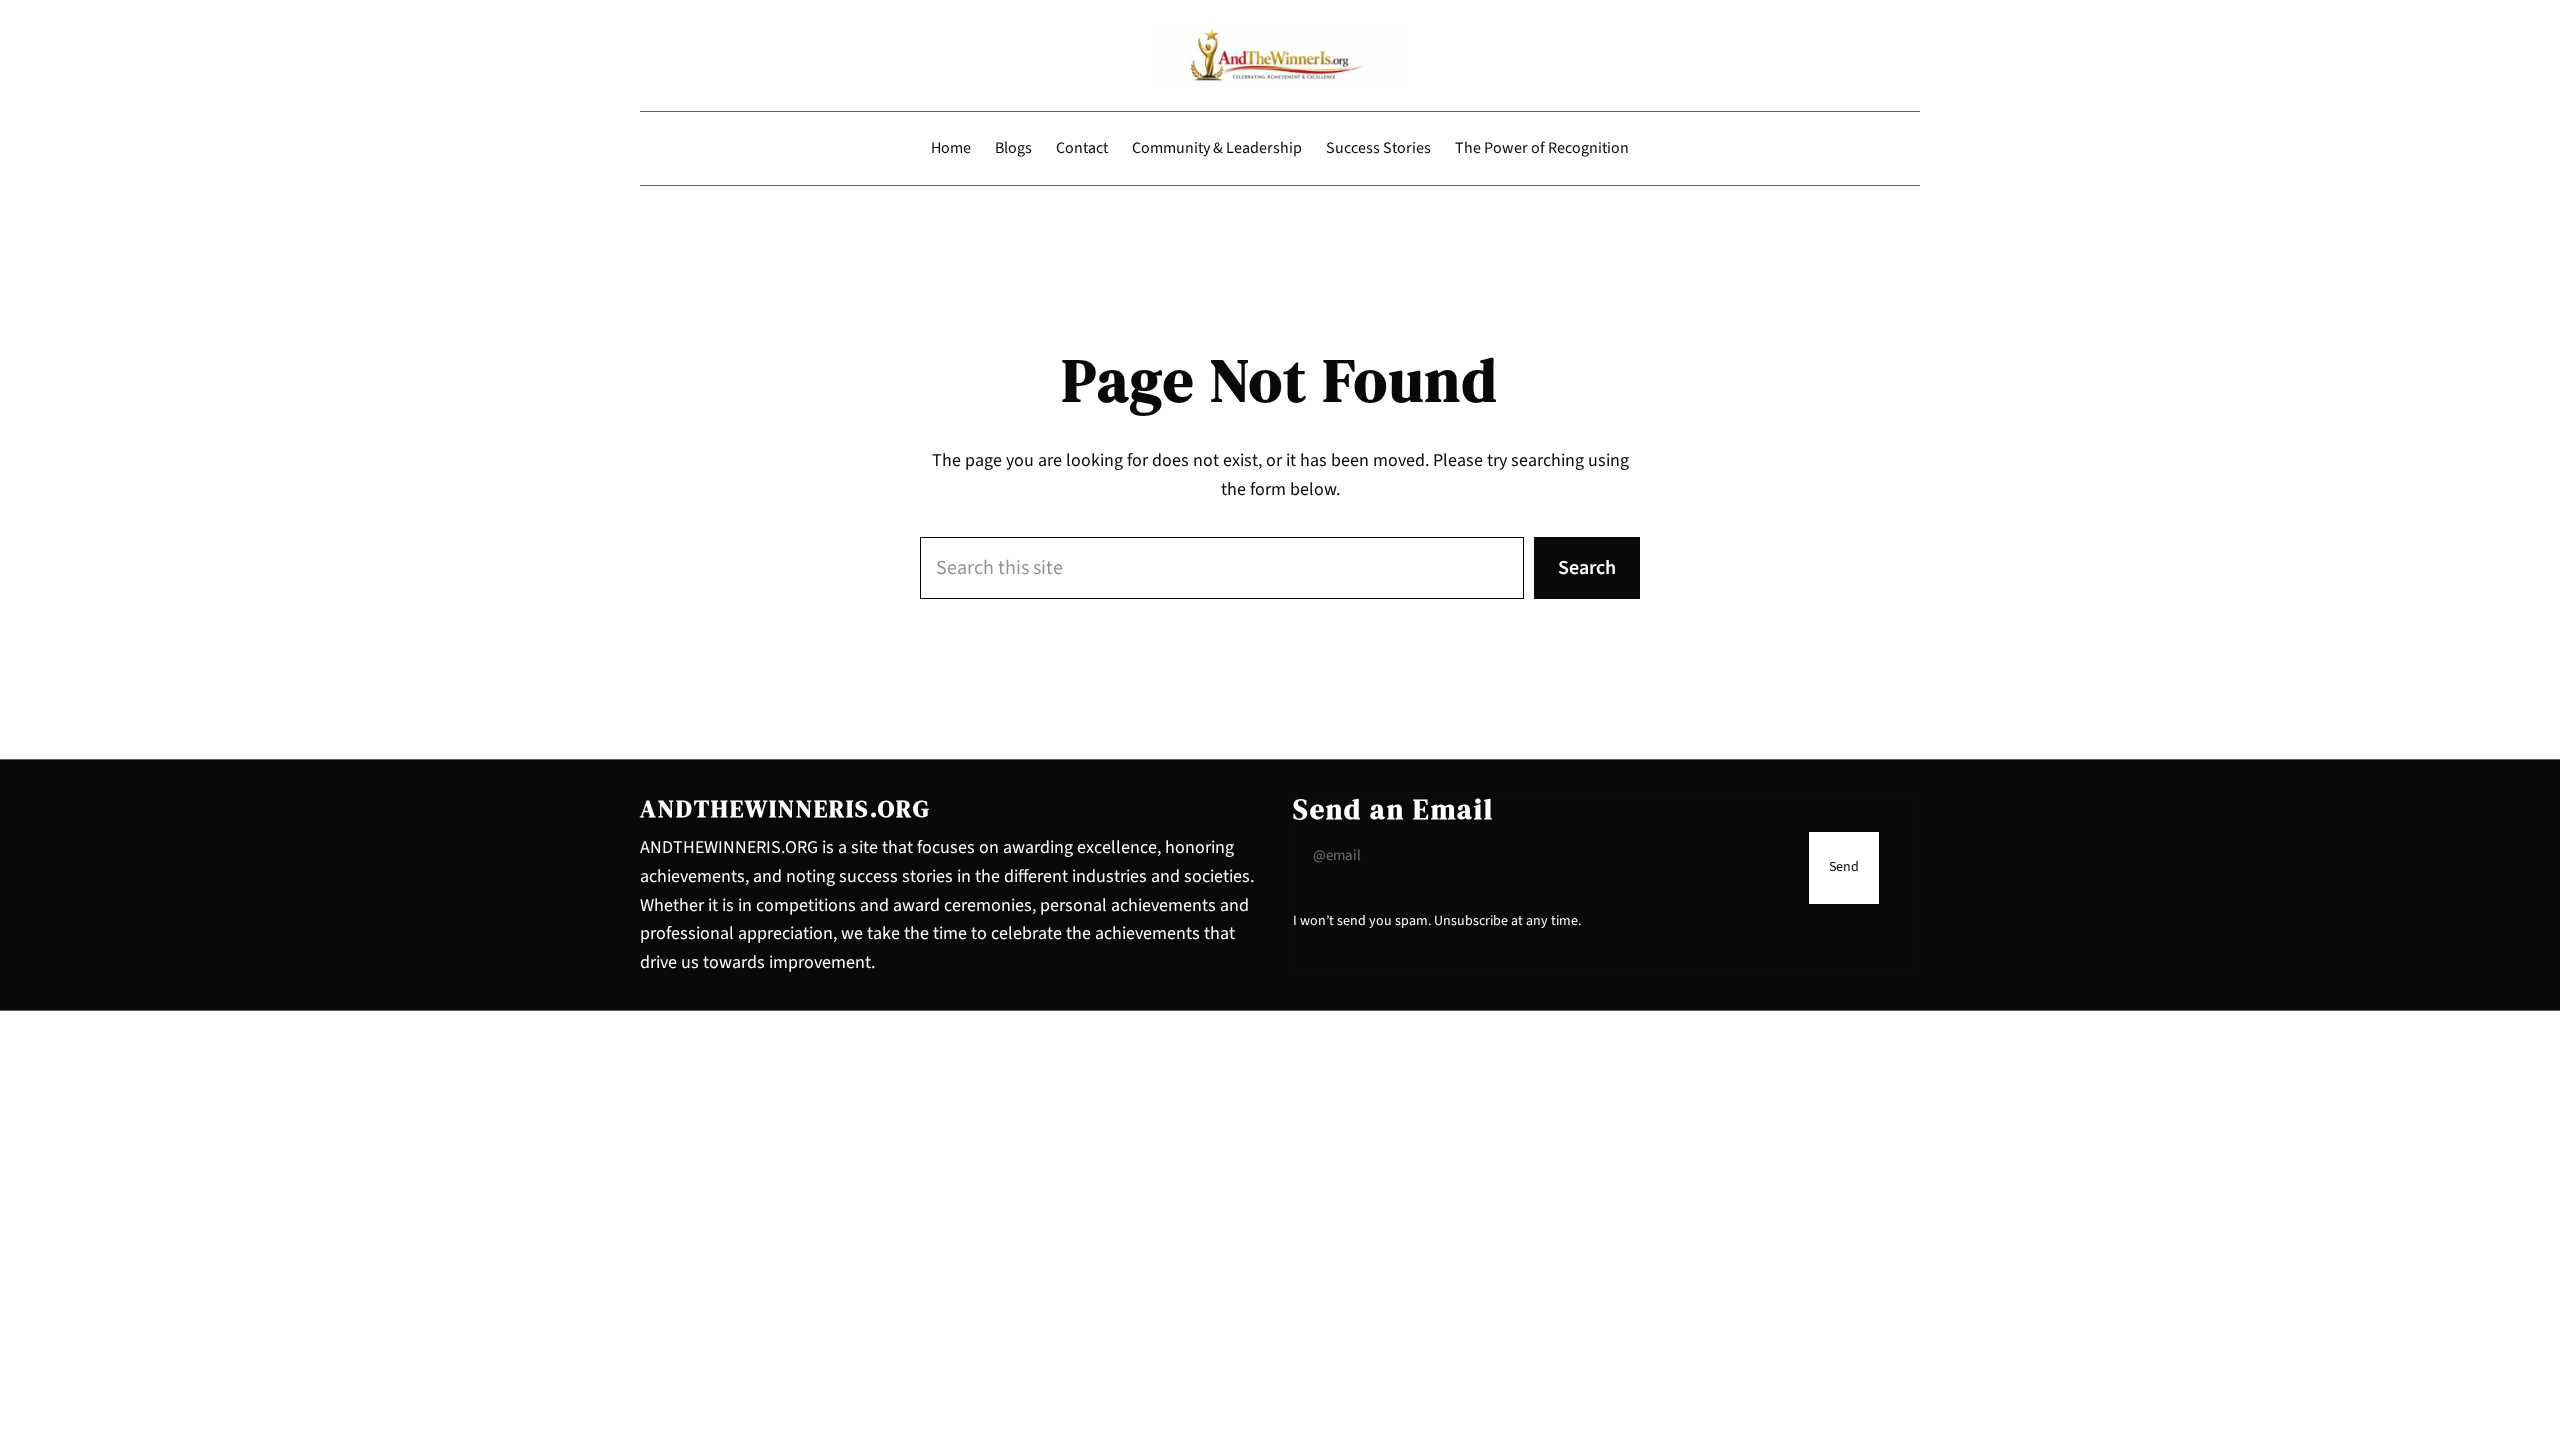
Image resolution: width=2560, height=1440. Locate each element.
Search (1587, 568)
